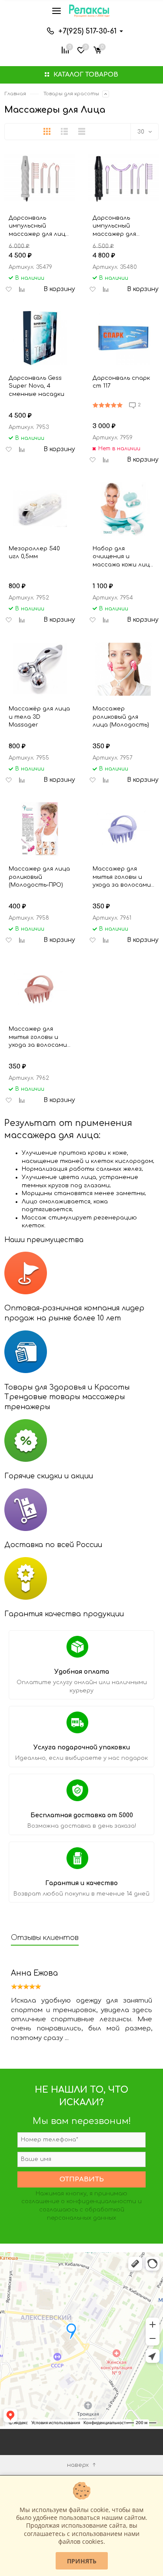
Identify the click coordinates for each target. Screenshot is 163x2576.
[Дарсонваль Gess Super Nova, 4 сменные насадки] (40, 338)
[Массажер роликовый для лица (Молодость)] (124, 669)
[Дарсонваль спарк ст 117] (124, 338)
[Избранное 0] (81, 49)
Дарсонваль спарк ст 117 (121, 382)
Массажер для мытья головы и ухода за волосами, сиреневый (122, 877)
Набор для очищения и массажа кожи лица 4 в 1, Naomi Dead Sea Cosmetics (123, 557)
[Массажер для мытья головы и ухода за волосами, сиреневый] (124, 829)
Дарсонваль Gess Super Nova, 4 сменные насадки (37, 386)
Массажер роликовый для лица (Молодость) (121, 717)
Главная (15, 94)
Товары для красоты (71, 94)
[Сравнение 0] (65, 49)
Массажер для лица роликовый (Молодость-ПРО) (39, 877)
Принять (82, 2561)
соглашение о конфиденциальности (79, 2201)
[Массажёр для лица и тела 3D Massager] (40, 669)
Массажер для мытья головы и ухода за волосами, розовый (38, 1037)
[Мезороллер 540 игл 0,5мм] (40, 509)
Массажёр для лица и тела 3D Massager (39, 717)
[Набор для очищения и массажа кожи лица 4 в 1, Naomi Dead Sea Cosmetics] (124, 509)
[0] (97, 49)
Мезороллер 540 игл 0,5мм (34, 553)
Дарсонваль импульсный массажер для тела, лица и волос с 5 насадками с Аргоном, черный (123, 226)
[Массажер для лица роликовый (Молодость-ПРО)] (40, 829)
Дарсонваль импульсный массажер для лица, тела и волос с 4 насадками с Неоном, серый (40, 226)
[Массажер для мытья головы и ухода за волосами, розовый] (40, 989)
